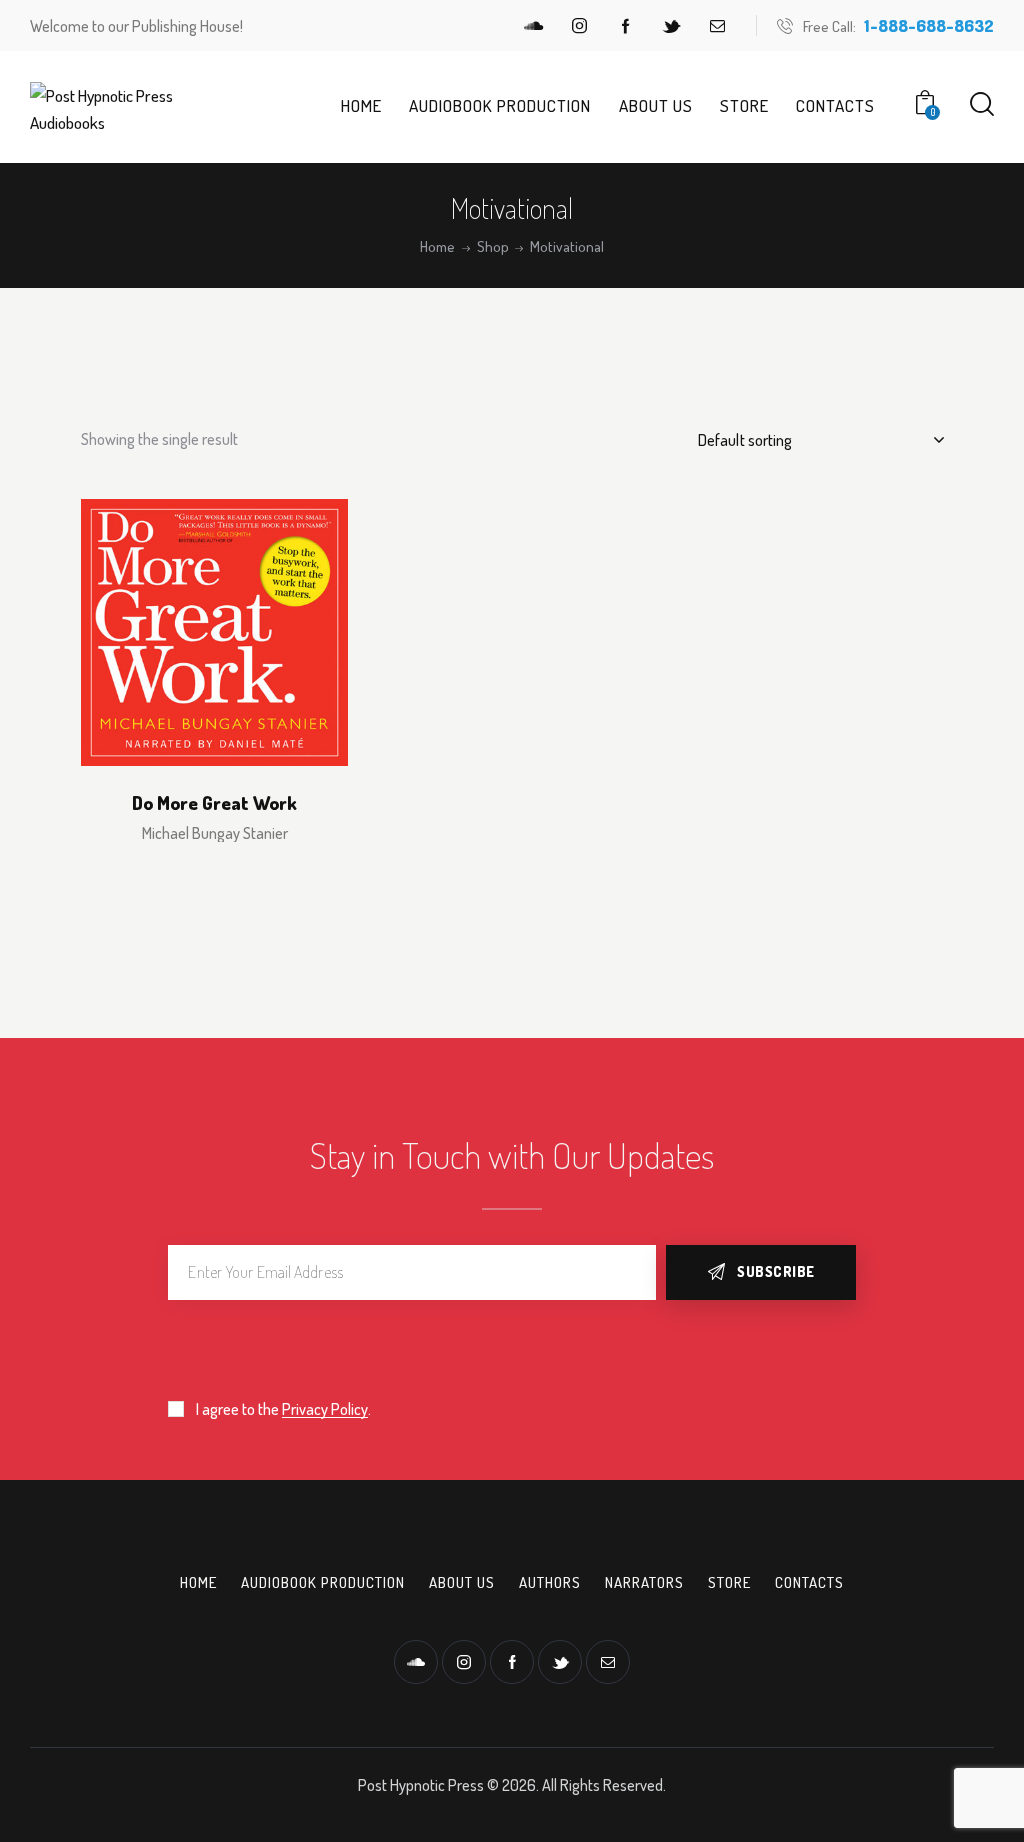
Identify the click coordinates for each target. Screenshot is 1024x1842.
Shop (493, 247)
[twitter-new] (672, 26)
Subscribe (776, 1271)
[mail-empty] (718, 26)
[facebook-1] (626, 26)
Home (437, 247)
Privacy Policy (325, 1409)
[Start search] (982, 104)
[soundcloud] (534, 26)
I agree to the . (283, 1409)
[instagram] (580, 26)
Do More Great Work (214, 803)
